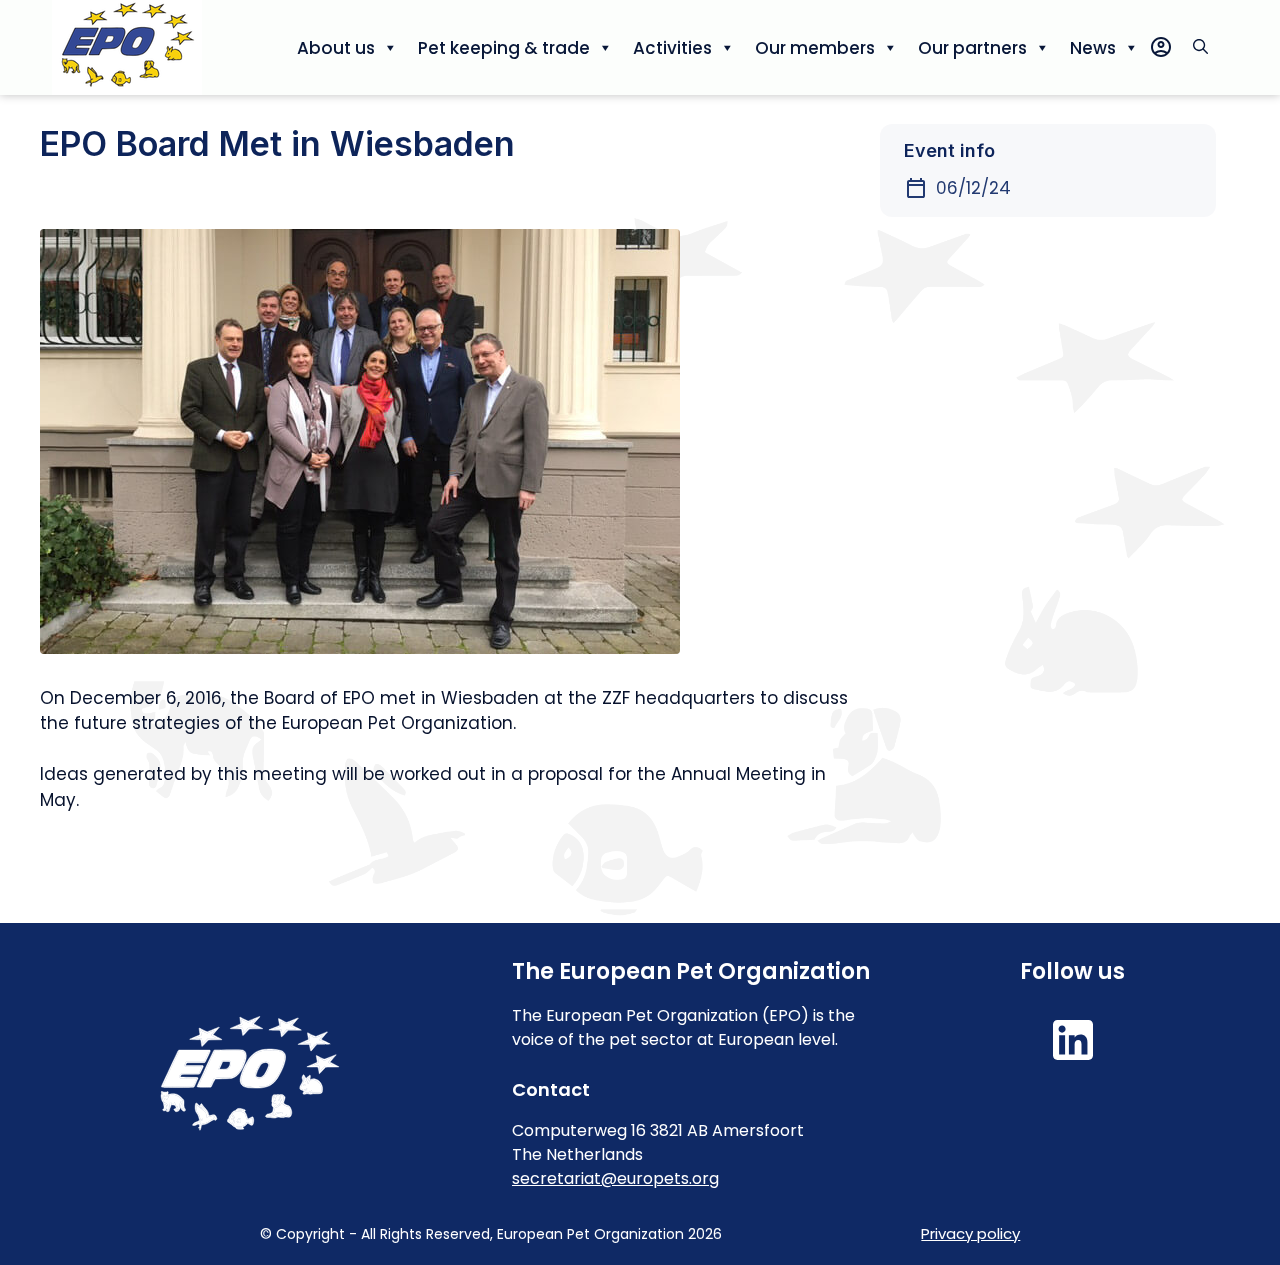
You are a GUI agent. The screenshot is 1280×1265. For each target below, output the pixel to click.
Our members (815, 48)
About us (336, 48)
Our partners (972, 48)
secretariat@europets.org (615, 1178)
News (1093, 48)
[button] (1200, 48)
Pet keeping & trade (504, 48)
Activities (672, 48)
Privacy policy (970, 1233)
